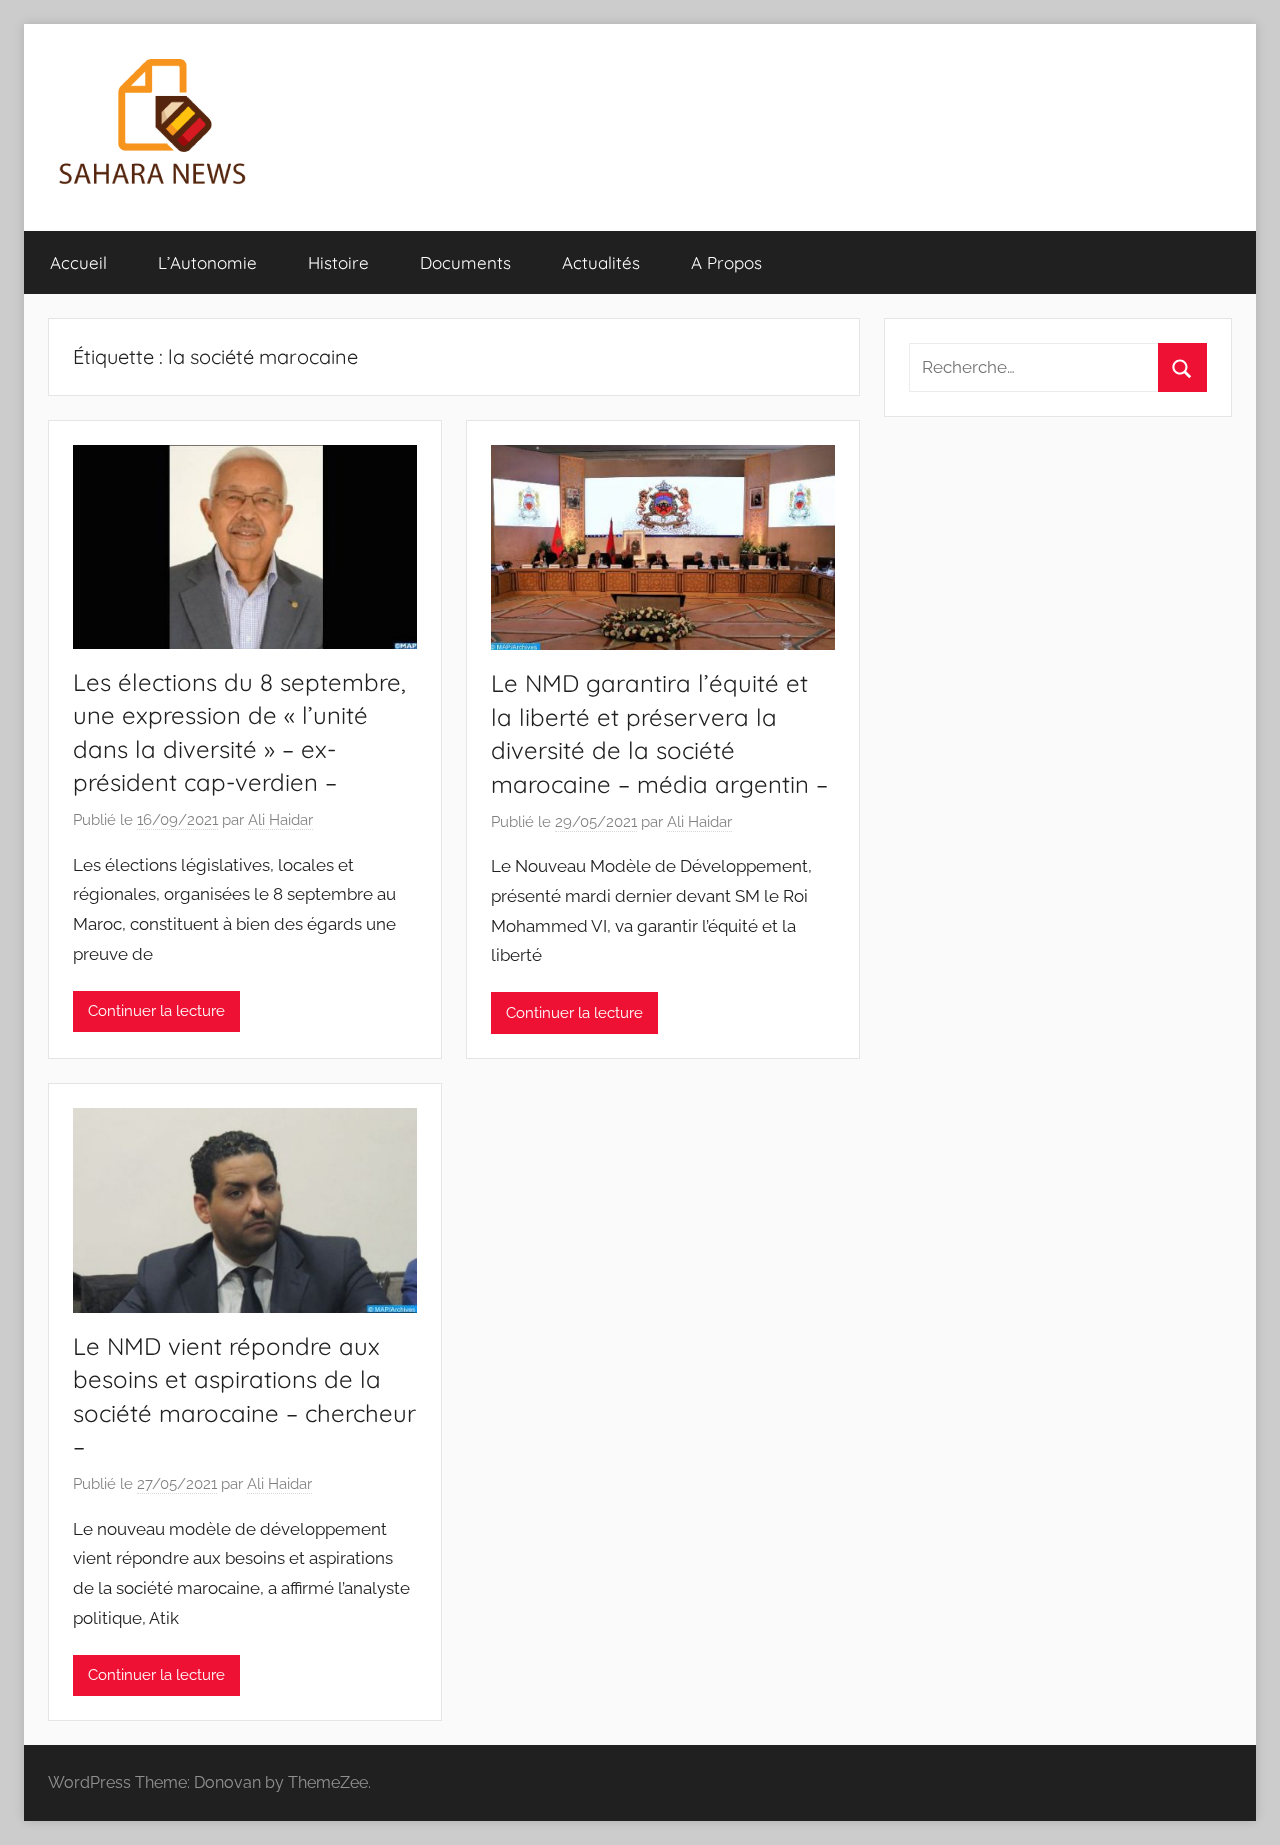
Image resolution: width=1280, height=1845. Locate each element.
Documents (465, 262)
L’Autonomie (207, 262)
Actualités (601, 262)
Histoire (338, 262)
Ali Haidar (280, 820)
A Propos (726, 262)
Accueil (78, 262)
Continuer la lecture (156, 1011)
